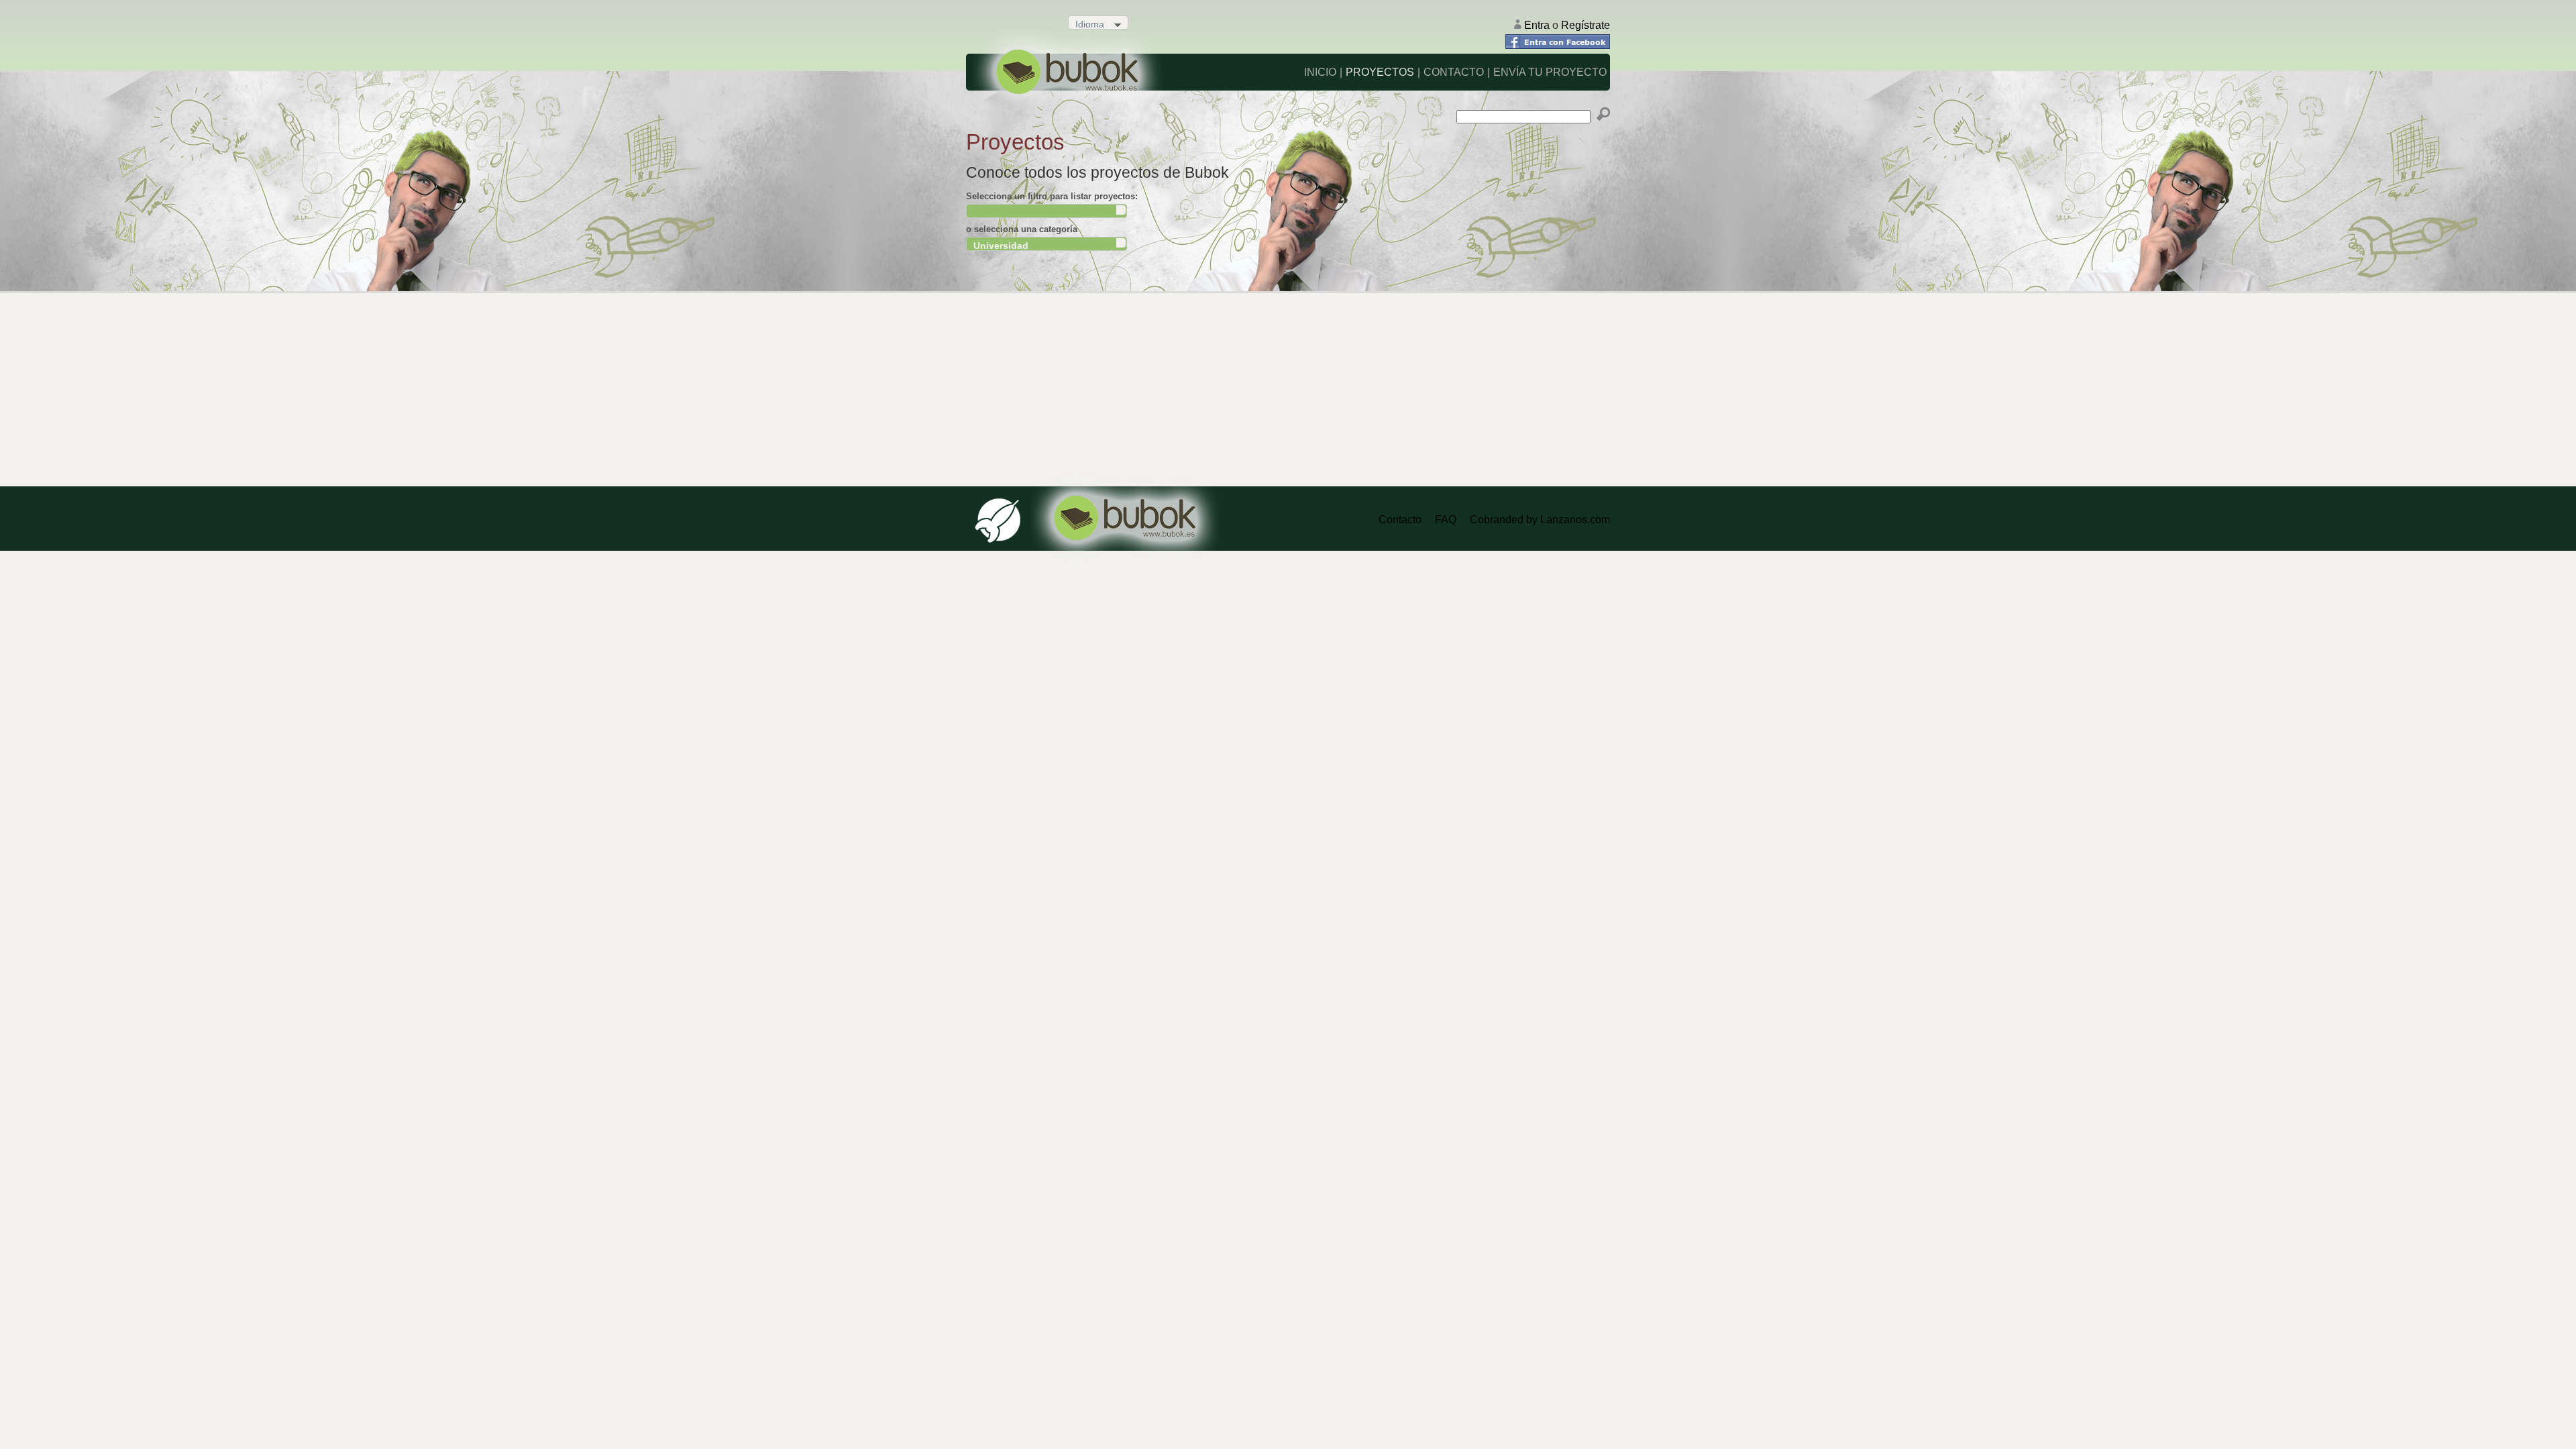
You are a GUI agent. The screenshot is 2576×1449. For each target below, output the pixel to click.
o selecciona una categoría (1022, 229)
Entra (1538, 25)
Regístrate (1586, 25)
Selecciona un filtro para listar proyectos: (1052, 196)
